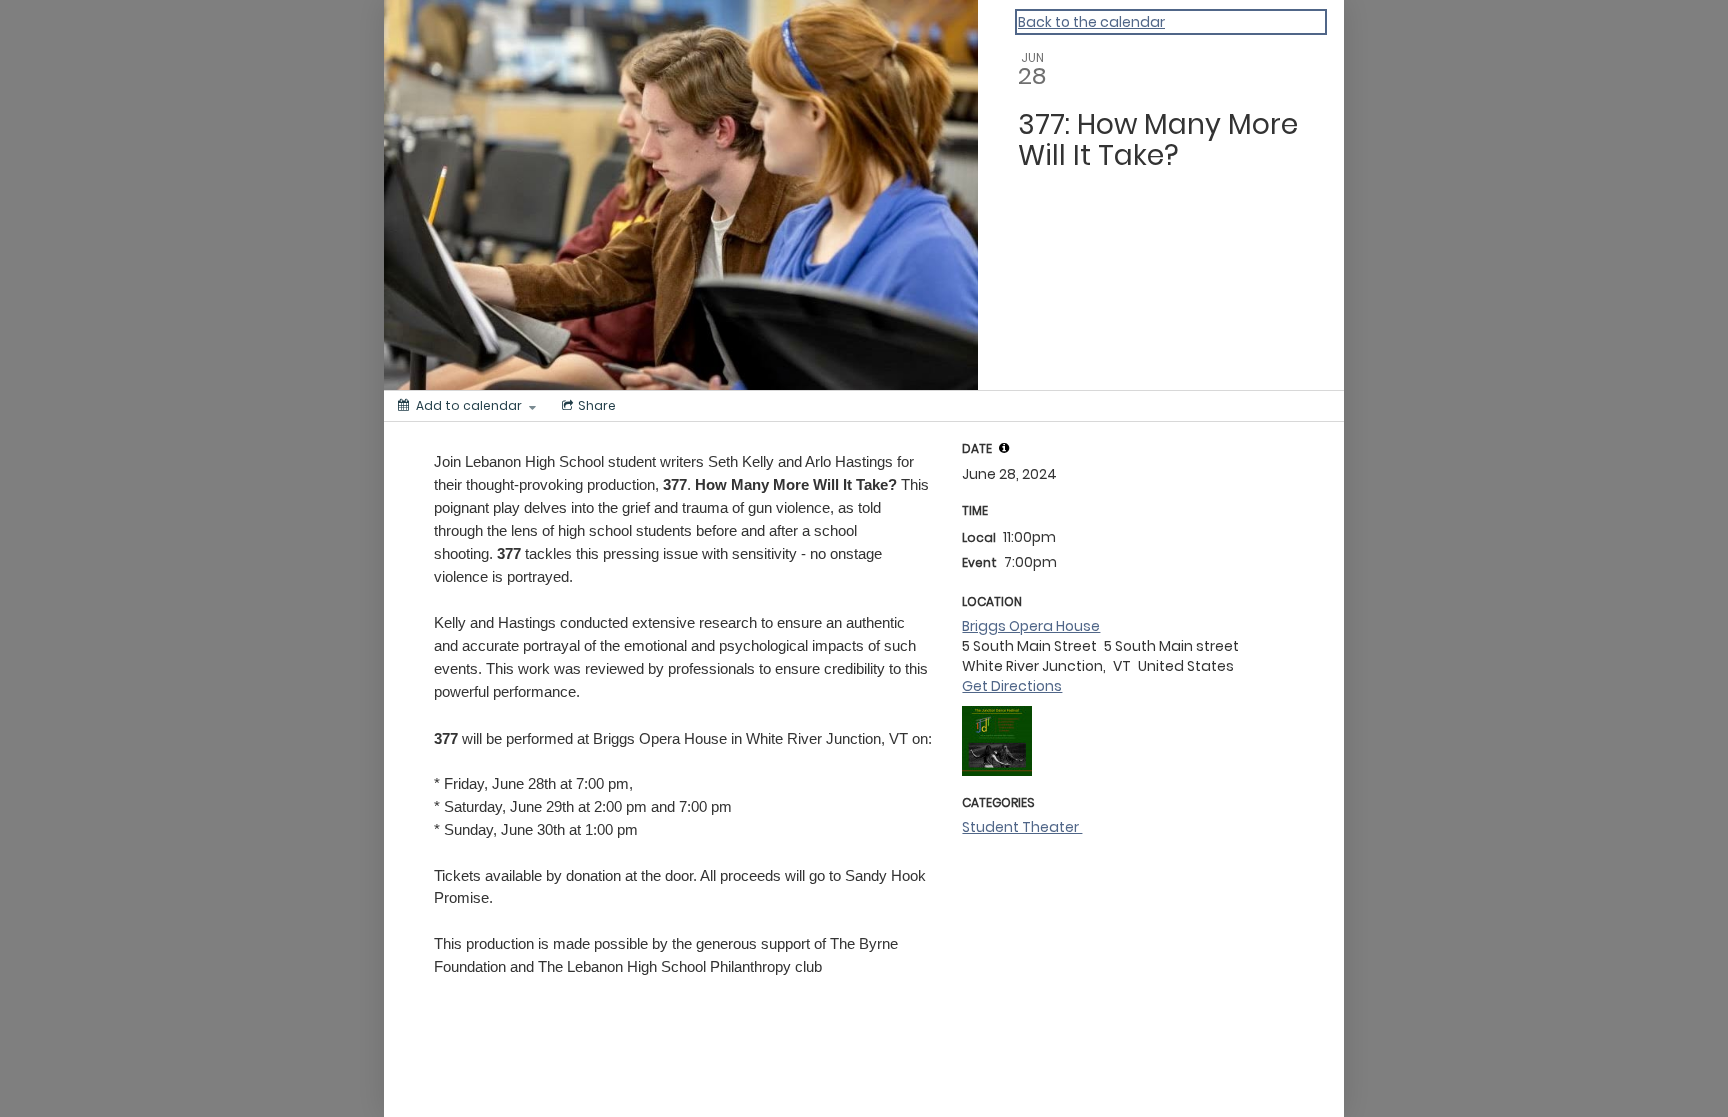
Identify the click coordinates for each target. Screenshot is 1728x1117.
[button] (1004, 448)
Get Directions (1012, 686)
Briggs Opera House (1031, 626)
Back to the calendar (1091, 22)
